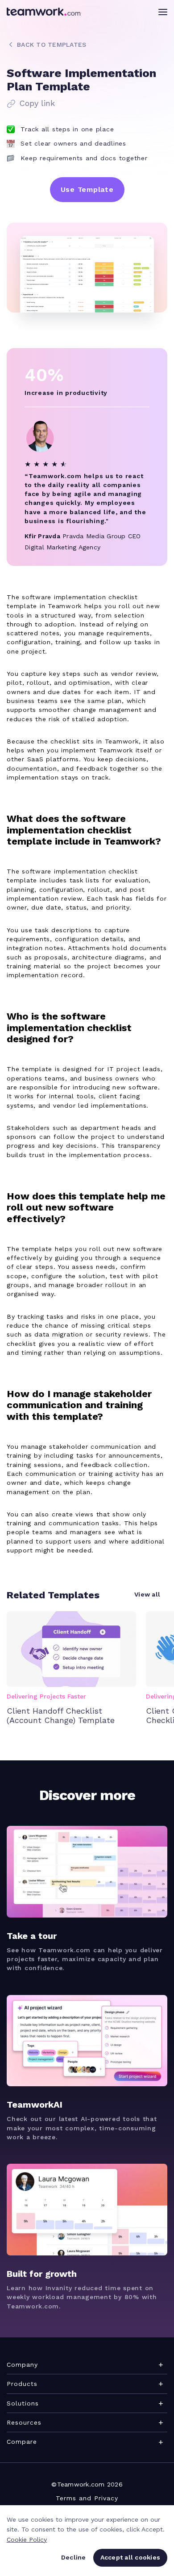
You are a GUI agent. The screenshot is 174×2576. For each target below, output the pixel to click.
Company (22, 2365)
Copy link (37, 103)
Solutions (23, 2403)
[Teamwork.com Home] (43, 12)
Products (22, 2384)
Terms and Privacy (87, 2498)
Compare (22, 2442)
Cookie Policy (27, 2539)
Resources (24, 2422)
